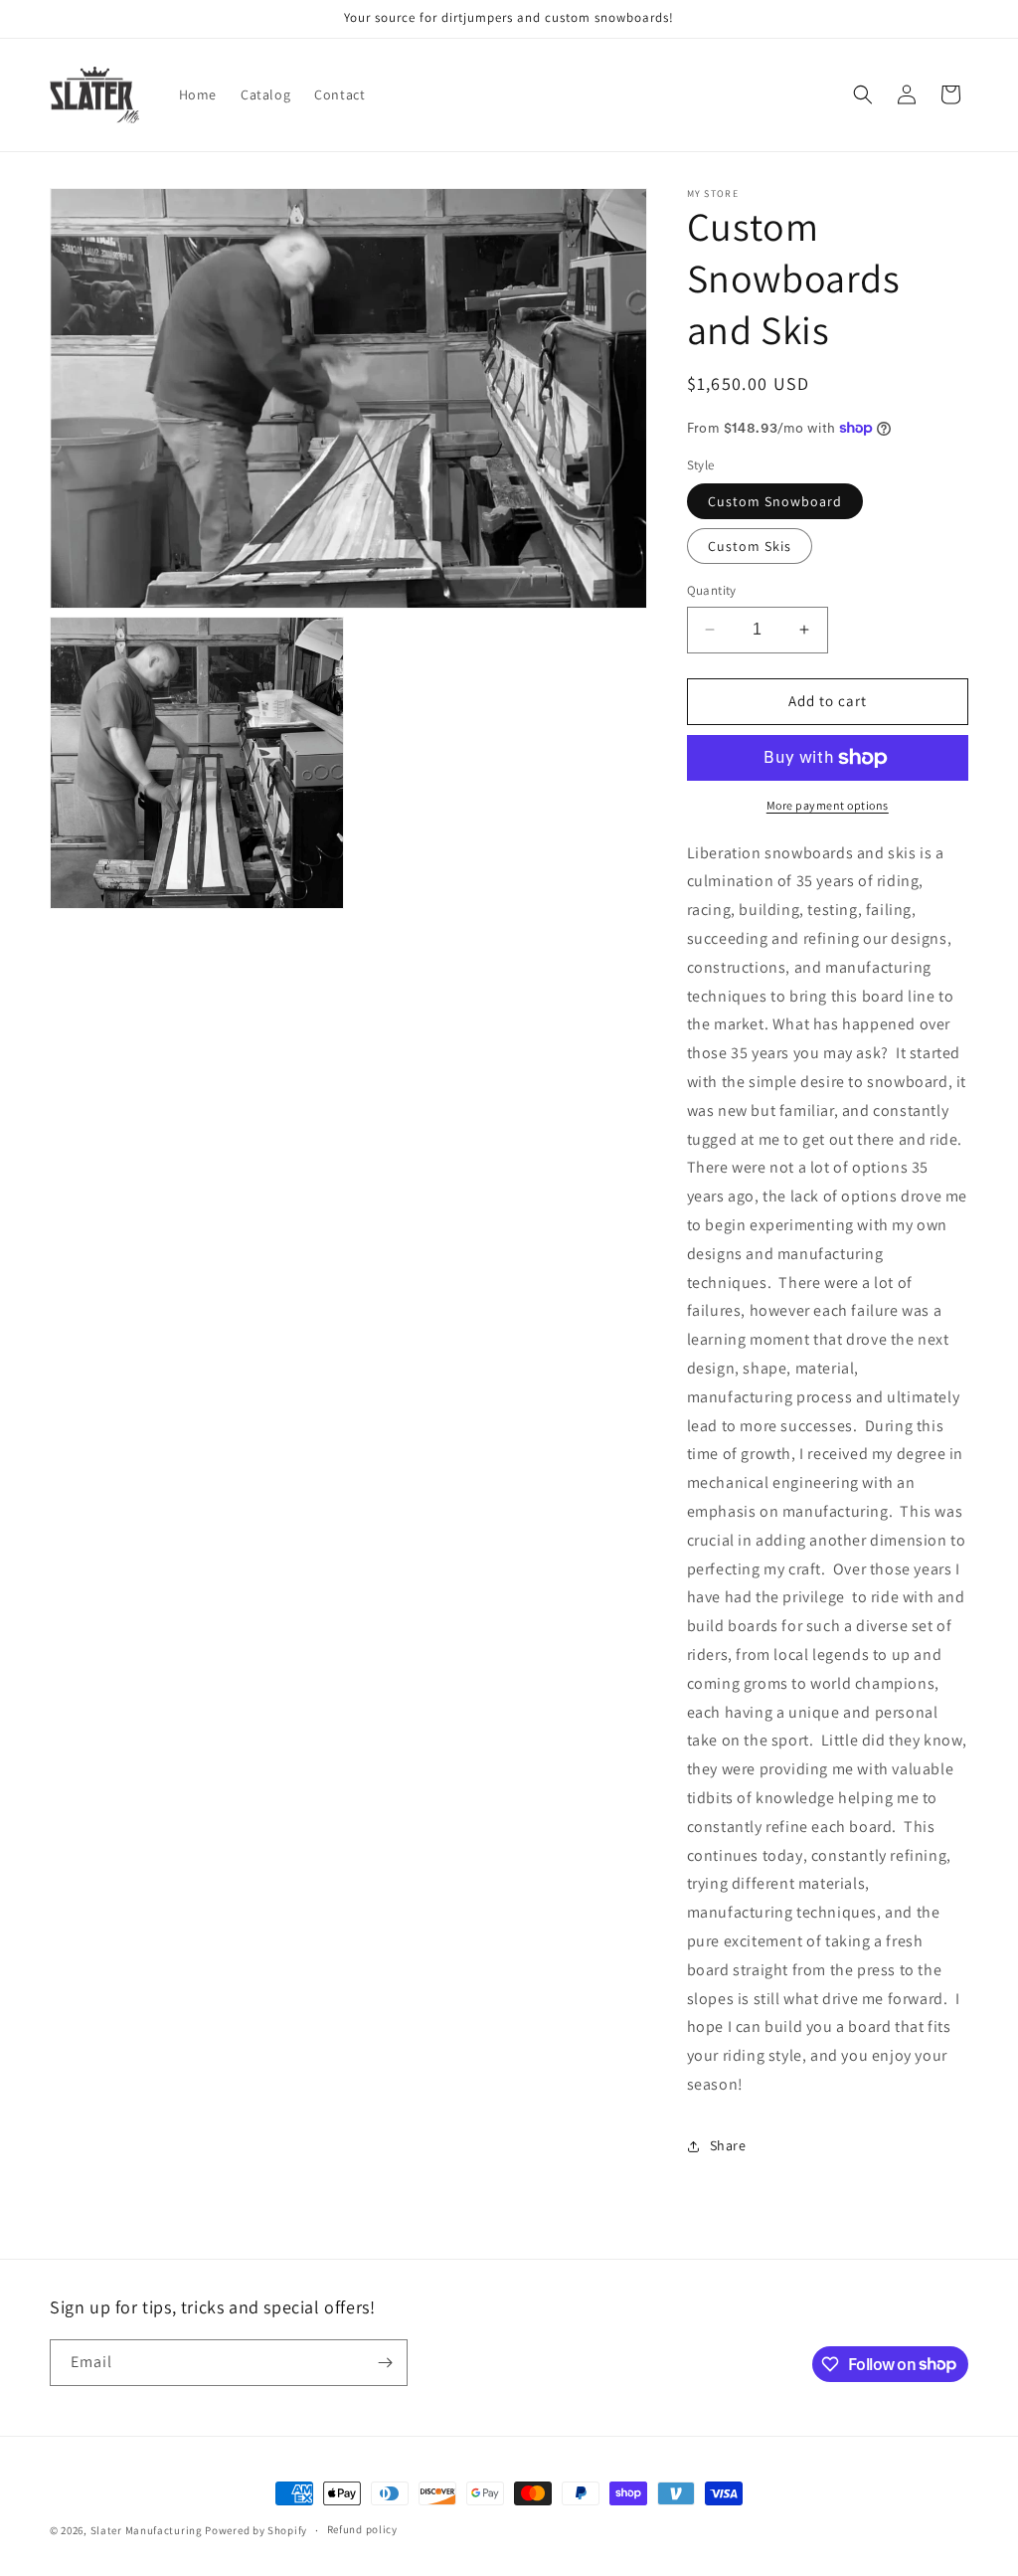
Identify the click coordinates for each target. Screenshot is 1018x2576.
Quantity (712, 590)
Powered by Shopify (256, 2530)
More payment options (828, 805)
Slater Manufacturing (147, 2530)
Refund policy (362, 2529)
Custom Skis (750, 546)
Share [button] (728, 2145)
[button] (863, 94)
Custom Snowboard (775, 501)
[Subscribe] (385, 2363)
